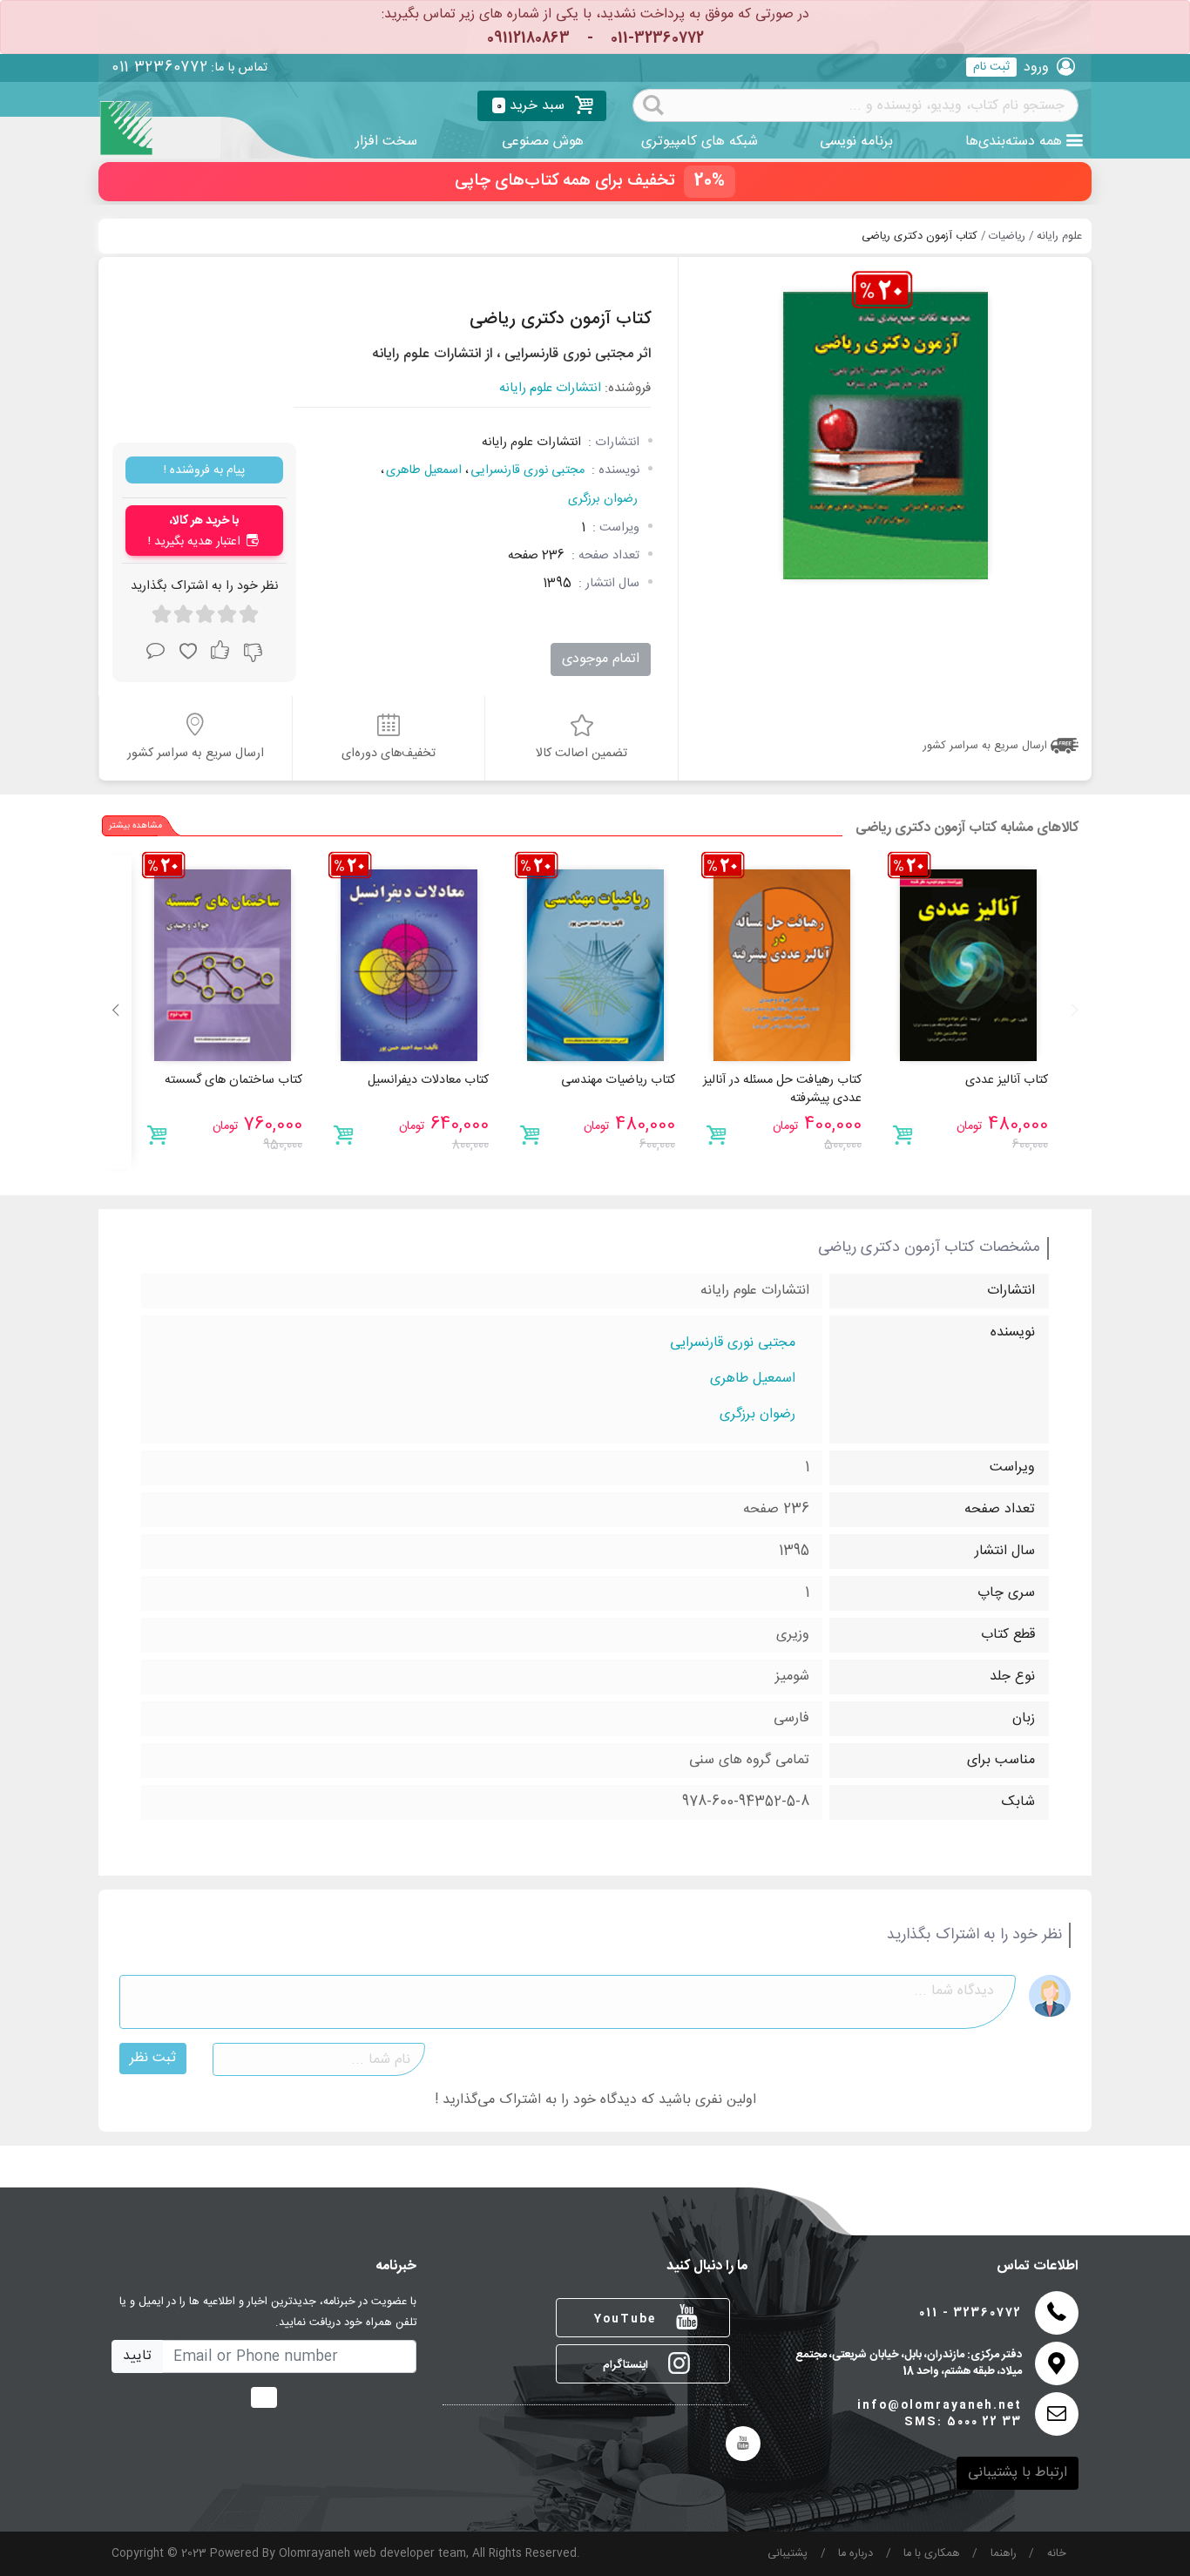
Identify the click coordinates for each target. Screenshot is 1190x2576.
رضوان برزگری (603, 499)
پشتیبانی (788, 2554)
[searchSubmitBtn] (653, 104)
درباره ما (855, 2554)
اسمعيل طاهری (424, 470)
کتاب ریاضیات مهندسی (618, 1080)
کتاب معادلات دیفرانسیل (428, 1080)
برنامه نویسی (856, 142)
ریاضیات (1007, 237)
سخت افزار (386, 142)
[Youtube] (743, 2444)
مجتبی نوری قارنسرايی (527, 470)
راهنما (1004, 2554)
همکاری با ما (932, 2554)
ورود (1036, 68)
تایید (137, 2356)
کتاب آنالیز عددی (1007, 1080)
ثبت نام (991, 67)
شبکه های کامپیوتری (700, 142)
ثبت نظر (153, 2058)
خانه (1057, 2554)
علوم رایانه (1059, 237)
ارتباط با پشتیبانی (1018, 2473)
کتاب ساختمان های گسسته (233, 1080)
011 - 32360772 (970, 2313)
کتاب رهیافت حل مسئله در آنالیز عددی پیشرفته (782, 1090)
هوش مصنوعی (543, 142)
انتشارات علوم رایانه (550, 389)
